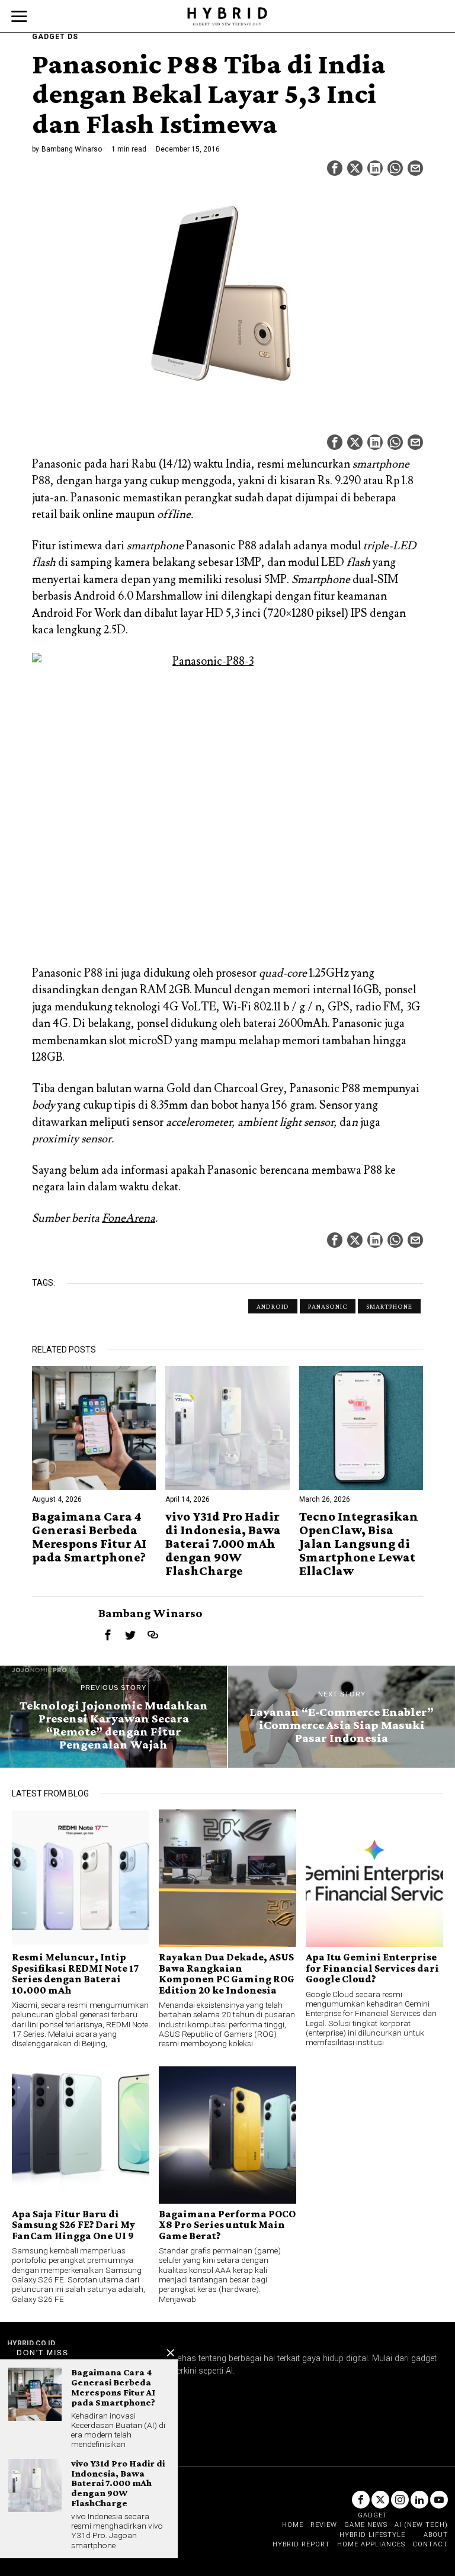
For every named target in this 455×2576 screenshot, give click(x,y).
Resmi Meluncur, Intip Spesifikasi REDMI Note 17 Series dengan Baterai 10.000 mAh (76, 1973)
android (273, 1306)
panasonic (328, 1306)
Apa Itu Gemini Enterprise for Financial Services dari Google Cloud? (372, 1968)
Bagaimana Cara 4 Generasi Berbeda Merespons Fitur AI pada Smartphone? (89, 1537)
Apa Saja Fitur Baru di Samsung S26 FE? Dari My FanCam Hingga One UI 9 (73, 2225)
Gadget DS (55, 37)
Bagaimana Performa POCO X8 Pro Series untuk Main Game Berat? (227, 2225)
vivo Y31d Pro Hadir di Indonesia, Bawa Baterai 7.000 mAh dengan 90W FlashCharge (223, 1543)
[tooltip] (335, 168)
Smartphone (389, 1306)
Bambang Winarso (72, 149)
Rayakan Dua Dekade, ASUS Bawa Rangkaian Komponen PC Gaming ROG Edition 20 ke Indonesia (227, 1973)
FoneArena (129, 1218)
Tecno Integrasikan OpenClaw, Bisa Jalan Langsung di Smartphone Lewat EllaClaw (359, 1543)
